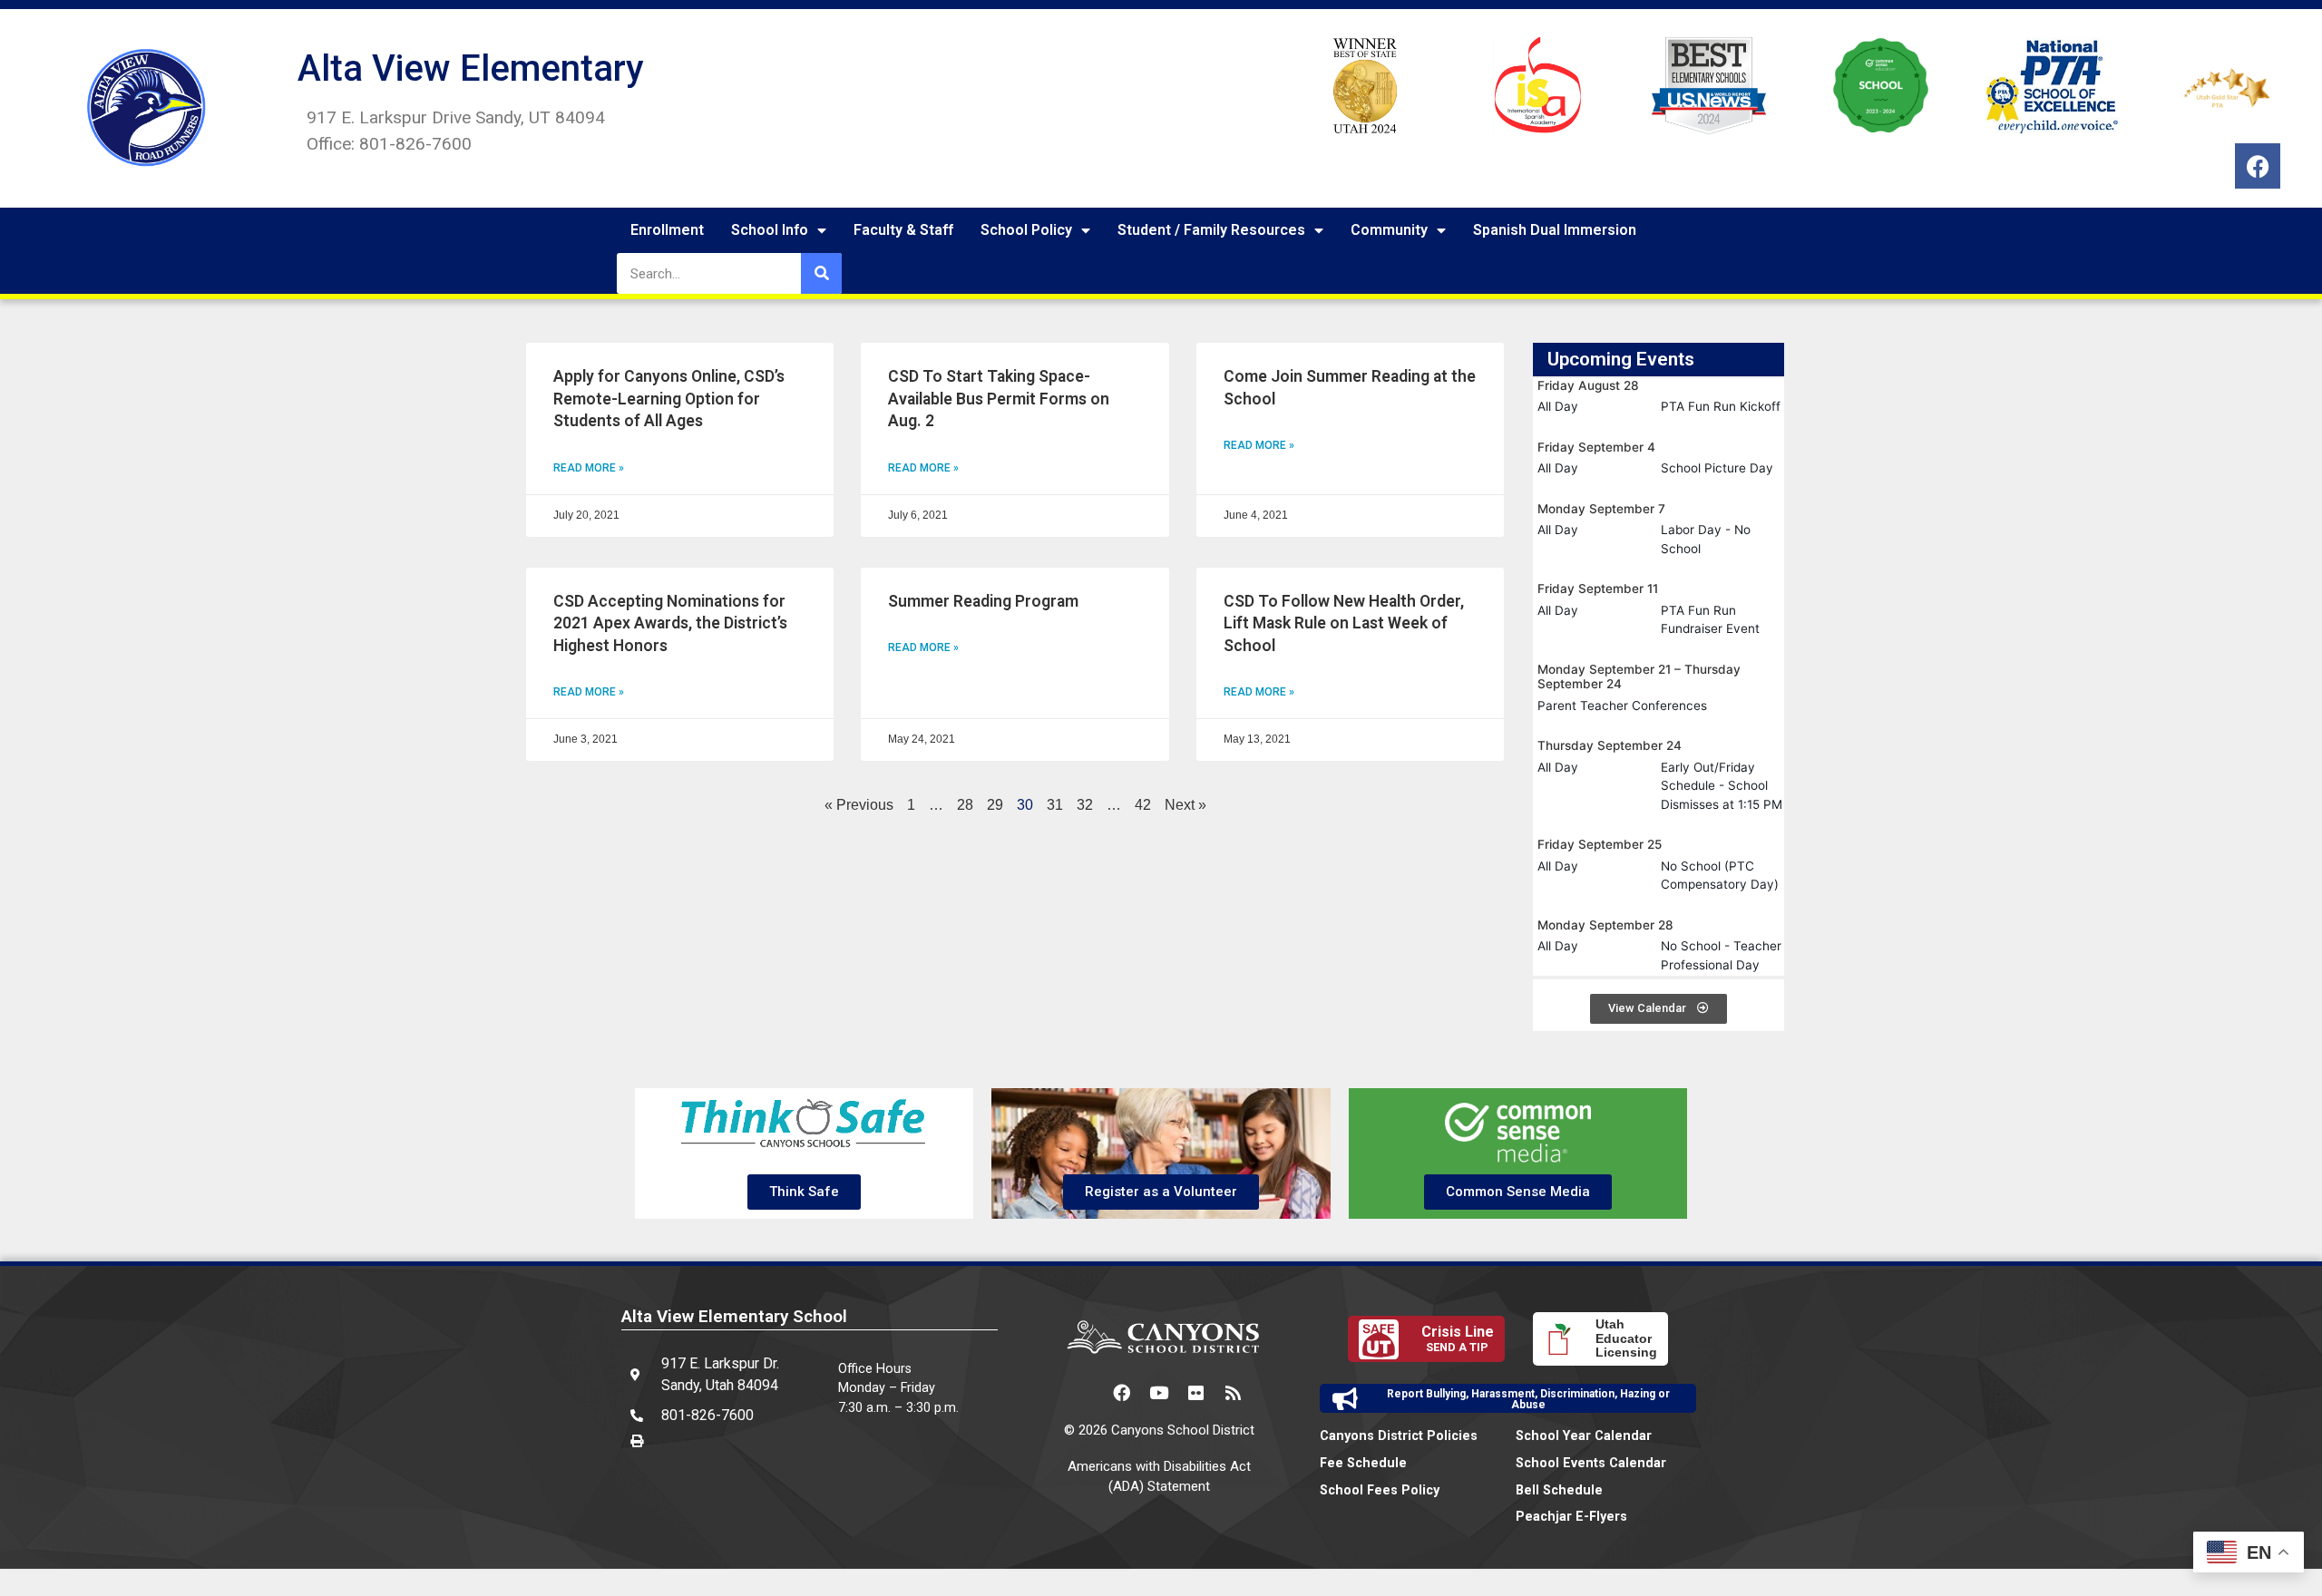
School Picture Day (1717, 468)
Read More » (589, 468)
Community (1389, 230)
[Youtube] (1159, 1392)
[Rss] (1234, 1392)
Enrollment (667, 230)
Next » (1185, 805)
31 (1055, 805)
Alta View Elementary (471, 68)
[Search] (821, 273)
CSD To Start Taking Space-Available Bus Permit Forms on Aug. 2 (999, 399)
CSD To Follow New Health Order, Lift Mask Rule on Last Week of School (1344, 623)
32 (1085, 805)
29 (995, 805)
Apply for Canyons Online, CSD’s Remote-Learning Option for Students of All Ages (669, 399)
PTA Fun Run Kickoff (1721, 406)
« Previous (859, 805)
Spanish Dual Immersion (1555, 230)
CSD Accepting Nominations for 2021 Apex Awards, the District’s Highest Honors (670, 623)
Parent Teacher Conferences (1622, 706)
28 (965, 805)
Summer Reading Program (983, 601)
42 (1143, 805)
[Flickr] (1196, 1392)
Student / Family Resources (1211, 230)
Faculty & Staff (903, 230)
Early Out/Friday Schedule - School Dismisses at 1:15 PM (1722, 786)
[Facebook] (2258, 166)
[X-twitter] (1085, 1392)
